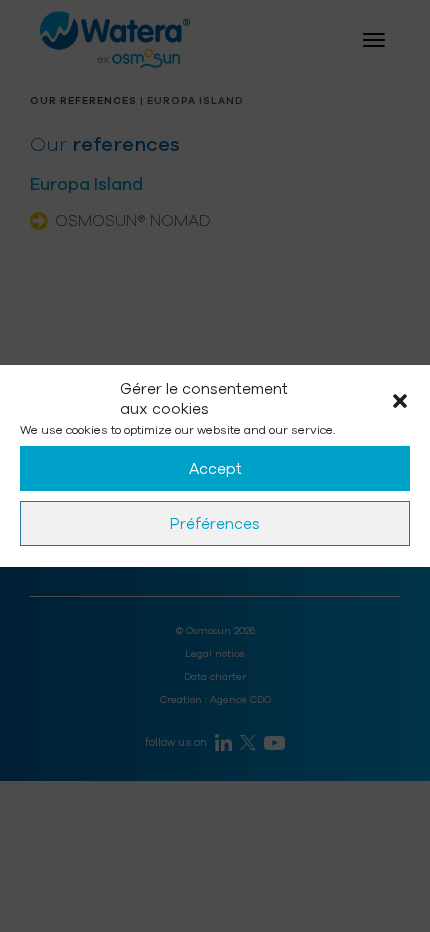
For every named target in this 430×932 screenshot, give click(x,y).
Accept (215, 469)
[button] (400, 400)
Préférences (215, 524)
